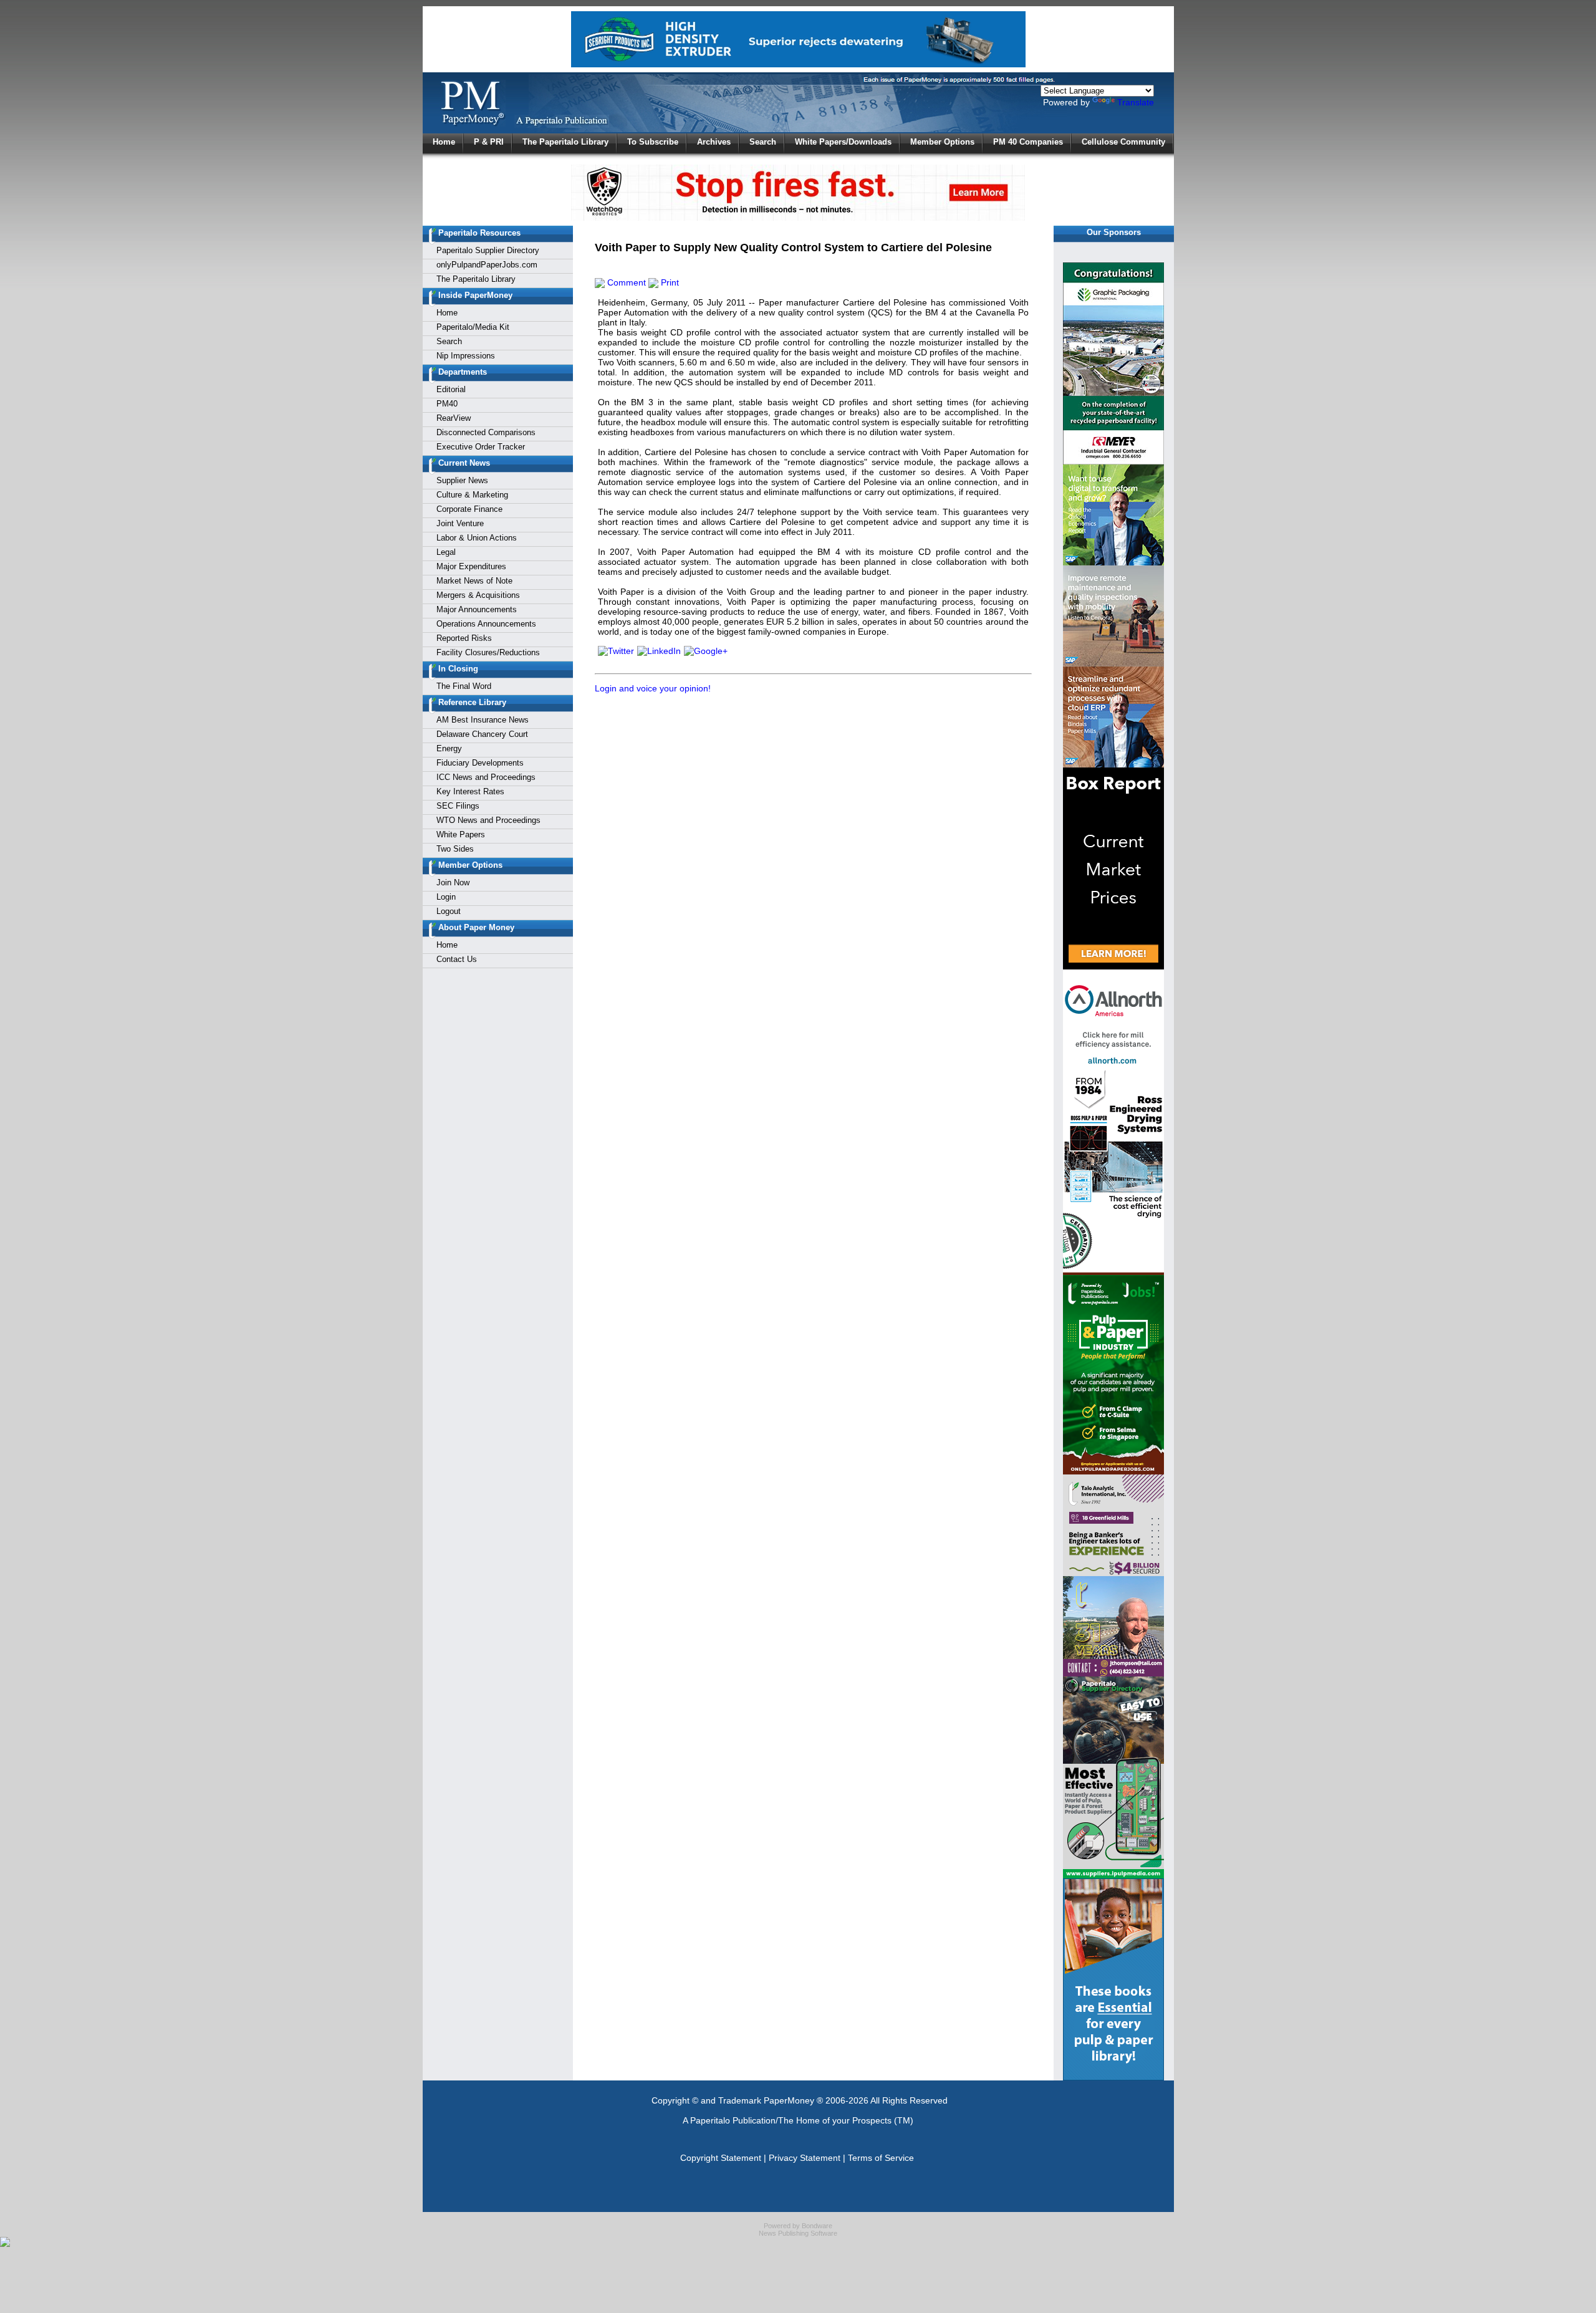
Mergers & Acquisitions (478, 595)
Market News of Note (474, 581)
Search (763, 142)
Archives (714, 142)
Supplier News (462, 480)
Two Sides (455, 849)
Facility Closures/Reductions (488, 652)
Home (444, 142)
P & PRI (489, 142)
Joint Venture (460, 523)
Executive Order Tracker (481, 447)
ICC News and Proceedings (486, 777)
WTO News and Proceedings (488, 820)
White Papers (461, 834)
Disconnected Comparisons (486, 432)
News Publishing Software (798, 2233)
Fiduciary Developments (480, 763)
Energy (449, 748)
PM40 (447, 404)
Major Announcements (477, 609)
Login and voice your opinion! (653, 688)
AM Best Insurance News (483, 720)
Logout (449, 911)
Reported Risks (464, 638)
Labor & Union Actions (477, 538)
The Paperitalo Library (565, 142)
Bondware (817, 2226)
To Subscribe (653, 142)
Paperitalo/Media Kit (473, 327)
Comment (625, 282)
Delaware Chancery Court (482, 734)
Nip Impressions (466, 356)
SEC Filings (458, 806)
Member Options (942, 142)
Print (669, 282)
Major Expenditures (471, 566)
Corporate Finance (469, 509)
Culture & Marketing (472, 495)
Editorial (451, 389)
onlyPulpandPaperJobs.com (487, 265)
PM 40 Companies (1028, 142)
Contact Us (457, 959)
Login (446, 897)
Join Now (453, 882)
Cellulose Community (1123, 142)
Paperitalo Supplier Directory (488, 250)
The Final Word (464, 686)
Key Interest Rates (470, 791)
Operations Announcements (486, 624)
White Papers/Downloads (843, 142)
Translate (1136, 102)
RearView (454, 418)
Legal (446, 552)
